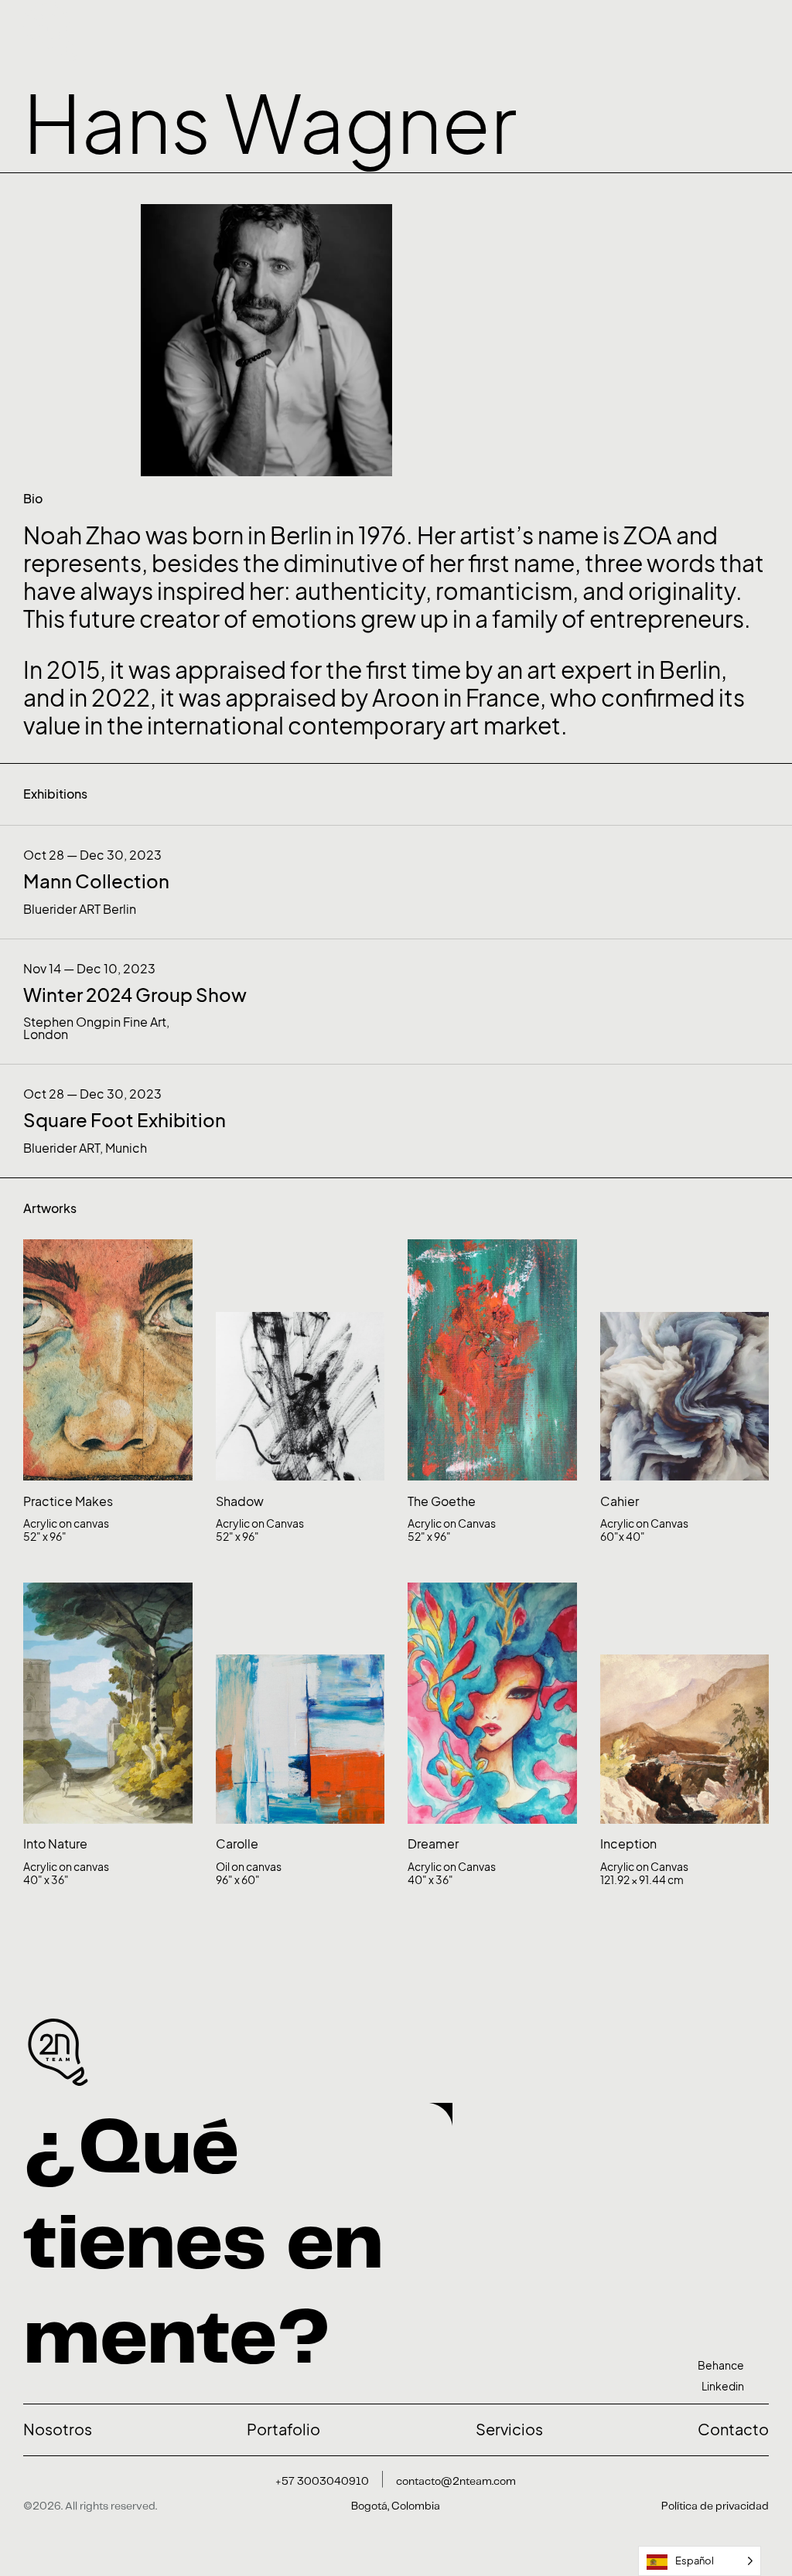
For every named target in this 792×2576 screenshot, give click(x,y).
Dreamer (433, 1844)
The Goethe (442, 1501)
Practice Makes (68, 1501)
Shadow (240, 1501)
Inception (628, 1844)
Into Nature (55, 1844)
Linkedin (723, 2386)
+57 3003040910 (322, 2482)
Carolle (237, 1844)
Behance (721, 2365)
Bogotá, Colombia (396, 2506)
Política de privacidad (715, 2506)
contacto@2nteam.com (456, 2482)
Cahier (620, 1501)
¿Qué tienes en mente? (203, 2245)
